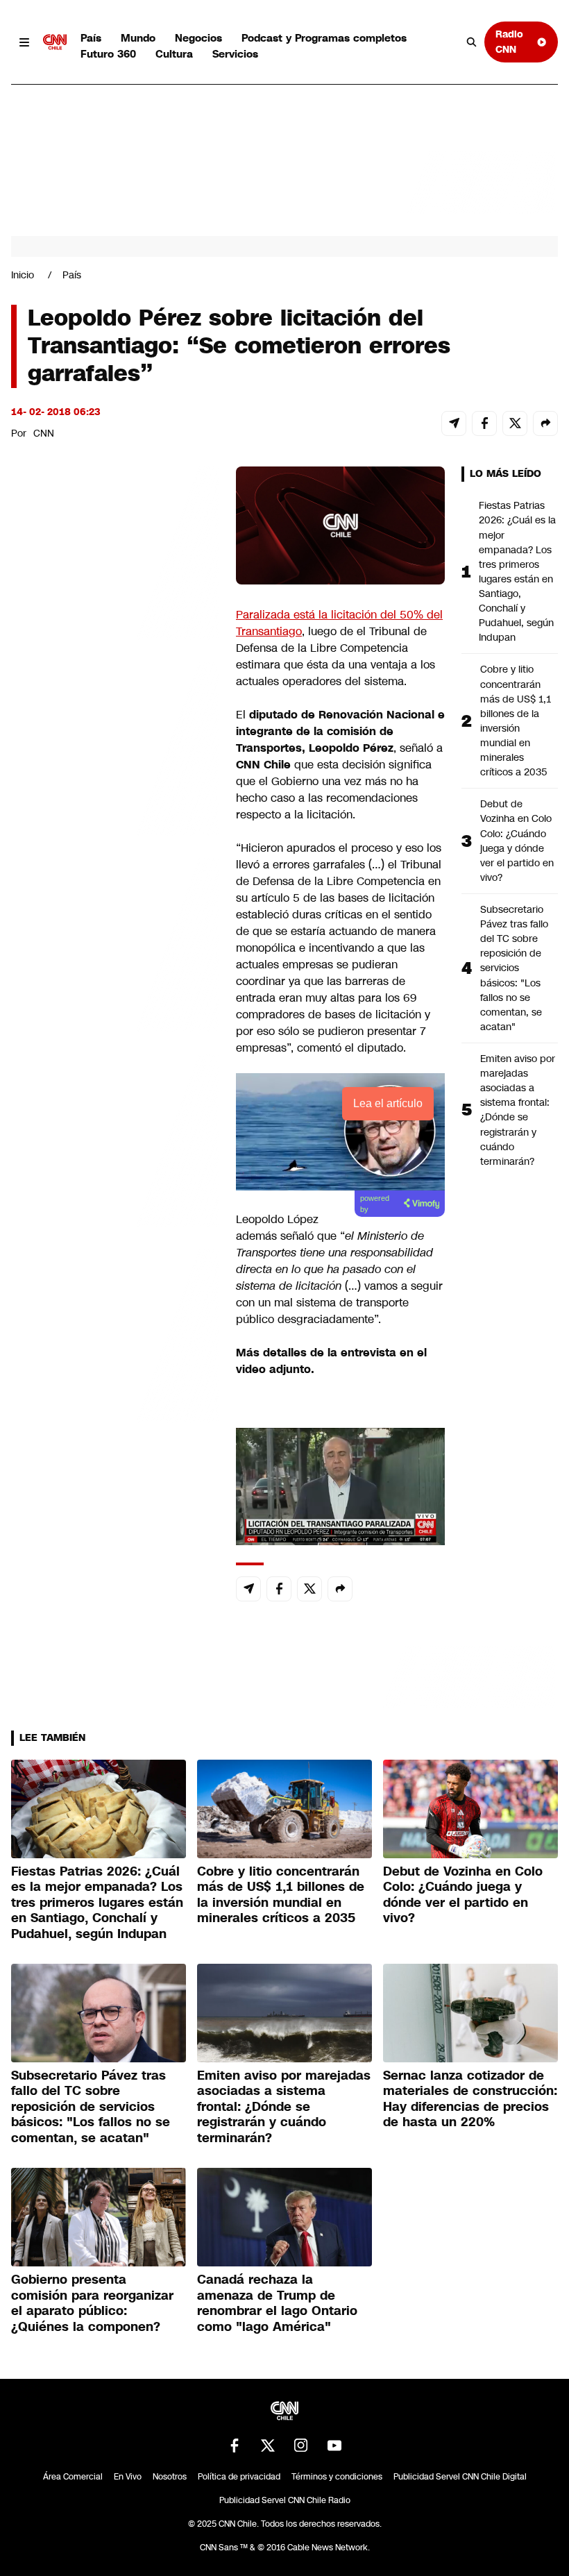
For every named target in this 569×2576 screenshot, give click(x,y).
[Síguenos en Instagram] (301, 2445)
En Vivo (128, 2477)
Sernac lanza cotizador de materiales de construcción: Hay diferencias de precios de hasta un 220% (470, 2099)
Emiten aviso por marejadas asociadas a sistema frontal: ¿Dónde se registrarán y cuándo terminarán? (518, 1110)
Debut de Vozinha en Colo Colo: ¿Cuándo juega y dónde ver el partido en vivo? (517, 841)
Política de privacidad (239, 2477)
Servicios (235, 54)
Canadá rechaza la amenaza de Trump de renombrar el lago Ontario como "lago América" (277, 2303)
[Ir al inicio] (55, 42)
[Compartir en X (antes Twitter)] (515, 423)
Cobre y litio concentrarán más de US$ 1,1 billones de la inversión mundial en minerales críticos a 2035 (516, 721)
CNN (44, 433)
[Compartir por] (545, 423)
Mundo (138, 38)
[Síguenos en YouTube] (334, 2445)
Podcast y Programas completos (324, 38)
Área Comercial (73, 2477)
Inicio (23, 275)
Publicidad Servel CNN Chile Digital (460, 2477)
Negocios (198, 38)
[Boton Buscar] (472, 42)
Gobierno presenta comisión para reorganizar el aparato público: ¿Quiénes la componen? (92, 2303)
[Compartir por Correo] (454, 423)
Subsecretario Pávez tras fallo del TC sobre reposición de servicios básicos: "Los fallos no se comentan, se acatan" (514, 968)
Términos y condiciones (337, 2477)
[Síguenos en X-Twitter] (268, 2445)
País (91, 38)
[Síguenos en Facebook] (235, 2445)
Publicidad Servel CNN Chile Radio (285, 2500)
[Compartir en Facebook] (484, 423)
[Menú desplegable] (24, 42)
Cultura (174, 54)
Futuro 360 (108, 54)
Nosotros (170, 2477)
